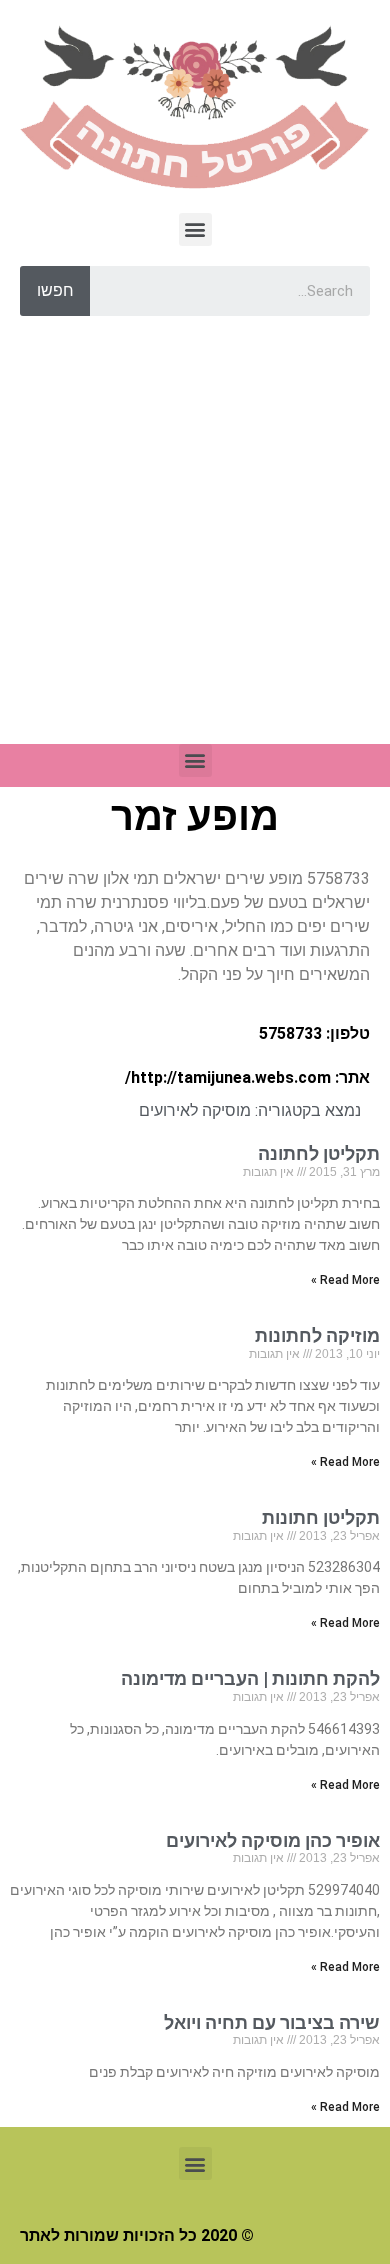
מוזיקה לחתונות (317, 1335)
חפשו (55, 290)
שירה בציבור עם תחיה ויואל (272, 2022)
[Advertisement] (195, 540)
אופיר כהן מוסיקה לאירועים (273, 1840)
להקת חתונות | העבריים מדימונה (250, 1678)
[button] (195, 229)
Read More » (345, 1280)
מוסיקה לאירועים (195, 1110)
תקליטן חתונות (321, 1517)
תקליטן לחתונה (319, 1153)
